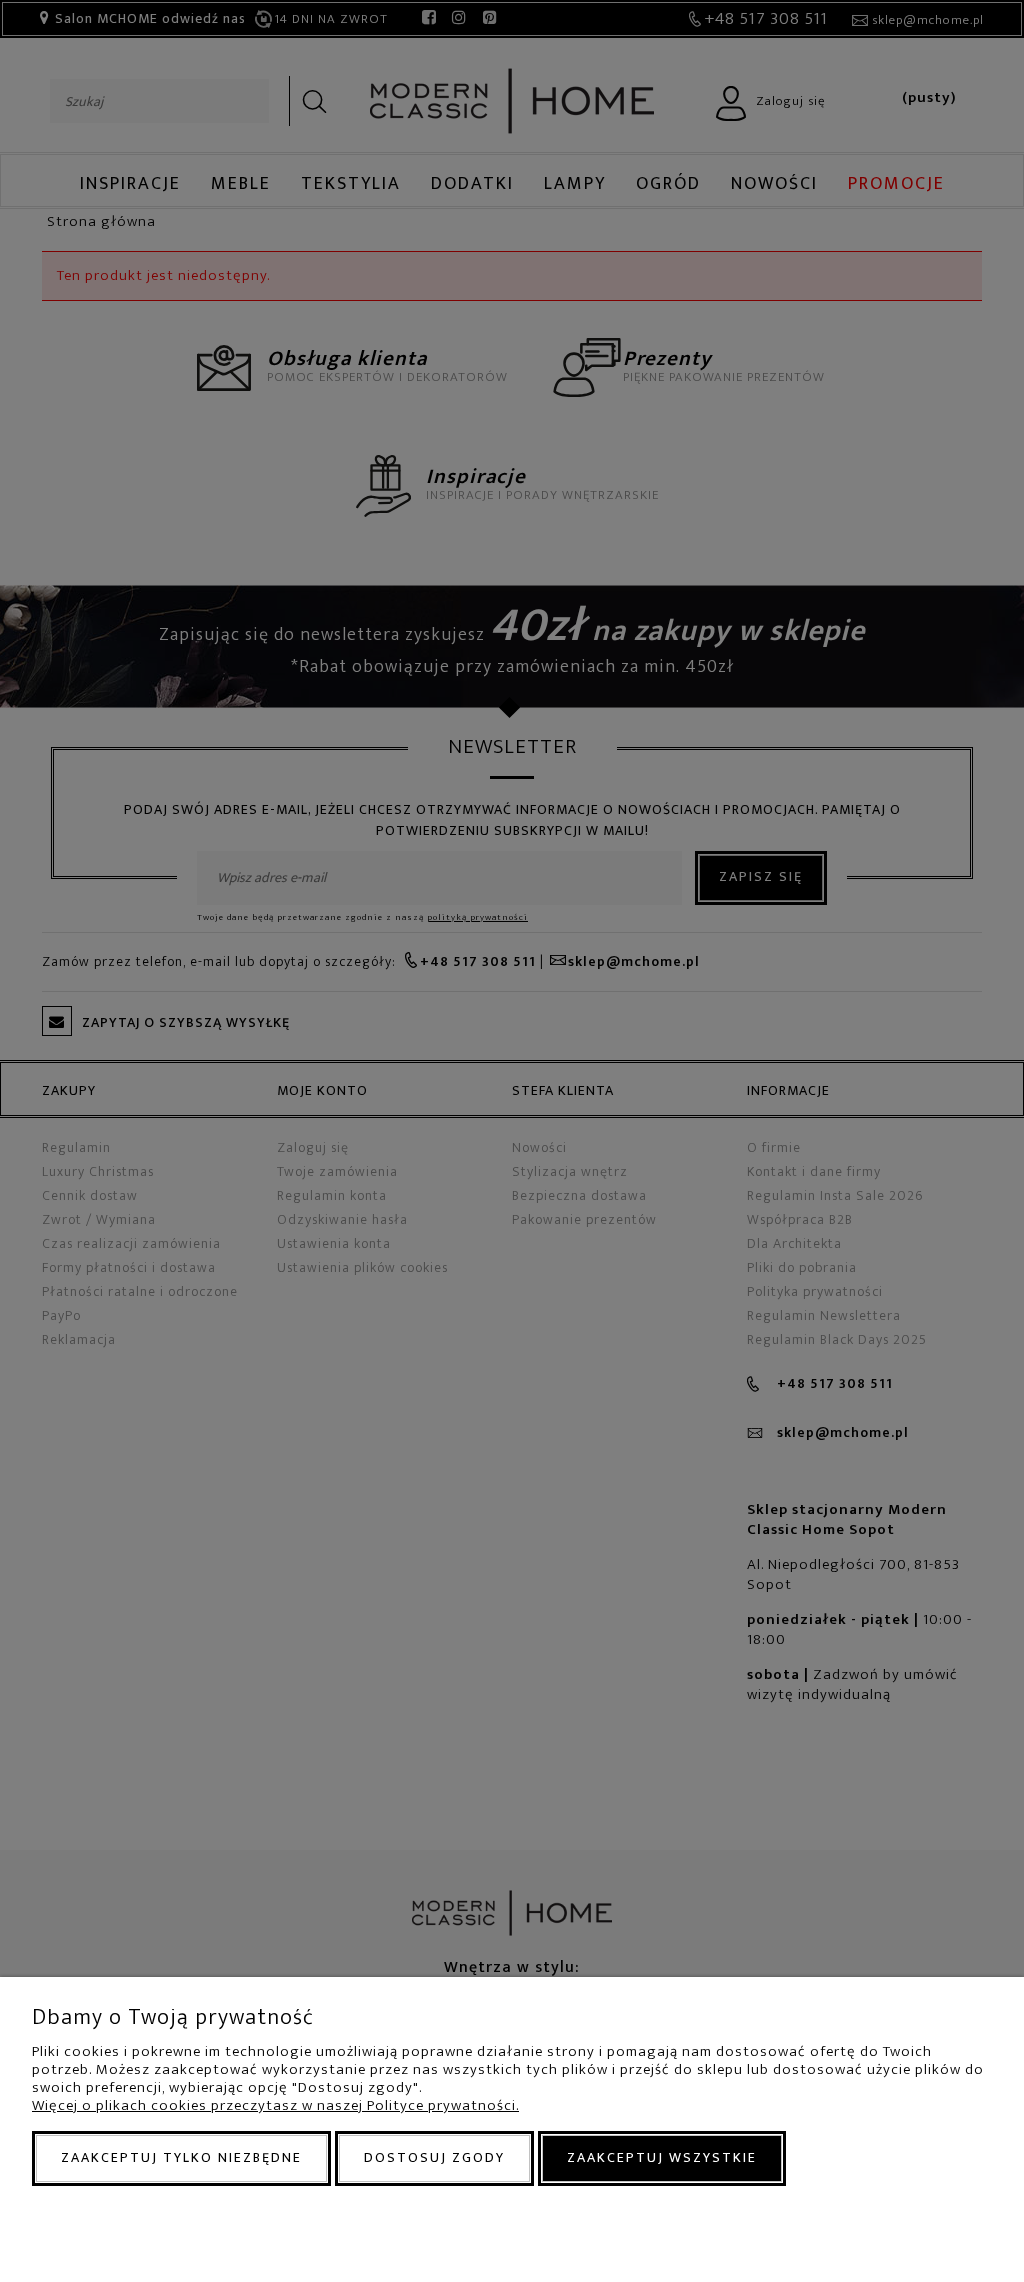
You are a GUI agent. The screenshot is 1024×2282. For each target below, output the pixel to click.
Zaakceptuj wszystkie (662, 2157)
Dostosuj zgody (434, 2157)
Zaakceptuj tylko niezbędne (181, 2157)
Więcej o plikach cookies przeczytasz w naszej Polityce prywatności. (275, 2105)
